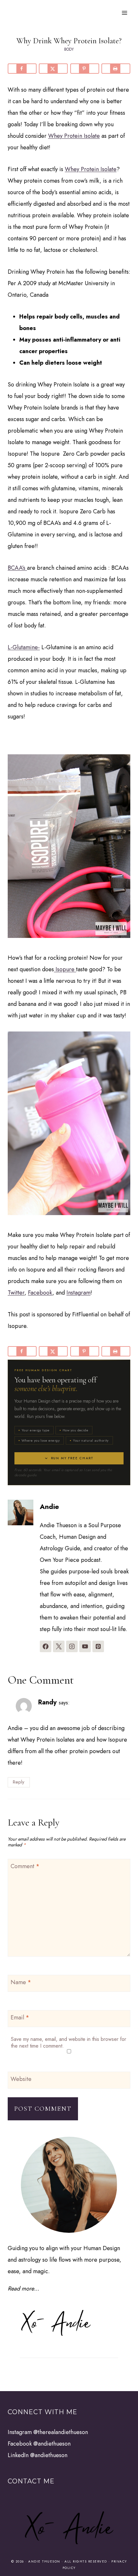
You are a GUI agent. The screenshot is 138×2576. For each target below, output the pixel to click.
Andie (49, 1507)
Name (21, 1983)
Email (20, 2018)
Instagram (78, 1293)
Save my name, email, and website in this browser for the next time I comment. (69, 2042)
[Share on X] (53, 69)
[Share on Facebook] (22, 69)
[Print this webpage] (116, 69)
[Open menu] (124, 13)
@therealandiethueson (61, 2432)
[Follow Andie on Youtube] (85, 1646)
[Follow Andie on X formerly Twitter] (59, 1646)
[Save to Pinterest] (85, 69)
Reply (19, 1782)
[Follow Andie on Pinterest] (98, 1646)
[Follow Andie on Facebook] (46, 1646)
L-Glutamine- (24, 647)
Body (69, 49)
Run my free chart (73, 1458)
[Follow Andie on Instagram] (72, 1646)
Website (21, 2079)
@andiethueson (52, 2444)
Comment (25, 1867)
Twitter (16, 1293)
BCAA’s (17, 568)
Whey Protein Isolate (74, 136)
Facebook (40, 1293)
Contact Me (31, 2481)
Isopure (65, 969)
